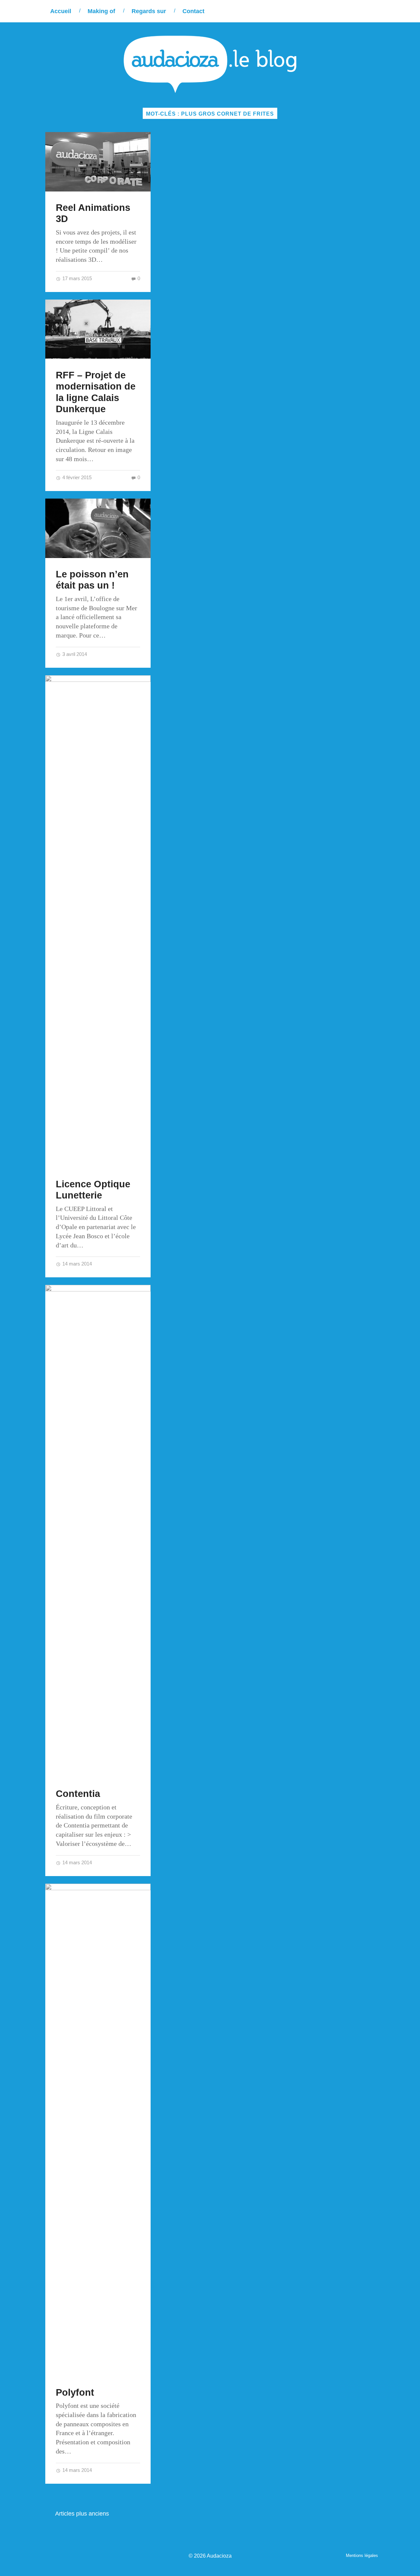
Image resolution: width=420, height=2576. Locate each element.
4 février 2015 (76, 477)
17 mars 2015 (76, 278)
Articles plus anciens (82, 2514)
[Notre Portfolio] (373, 11)
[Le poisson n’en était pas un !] (98, 528)
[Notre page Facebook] (333, 11)
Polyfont (75, 2392)
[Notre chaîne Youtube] (359, 11)
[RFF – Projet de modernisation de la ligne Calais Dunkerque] (98, 329)
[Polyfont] (98, 2130)
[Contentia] (98, 1531)
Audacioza (219, 2556)
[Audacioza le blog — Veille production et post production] (210, 64)
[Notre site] (319, 11)
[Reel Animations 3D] (98, 162)
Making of (101, 11)
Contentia (78, 1794)
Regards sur (149, 11)
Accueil (61, 11)
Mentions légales (362, 2555)
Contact (193, 11)
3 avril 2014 (74, 654)
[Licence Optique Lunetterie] (98, 922)
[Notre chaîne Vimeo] (346, 11)
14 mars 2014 (76, 1264)
